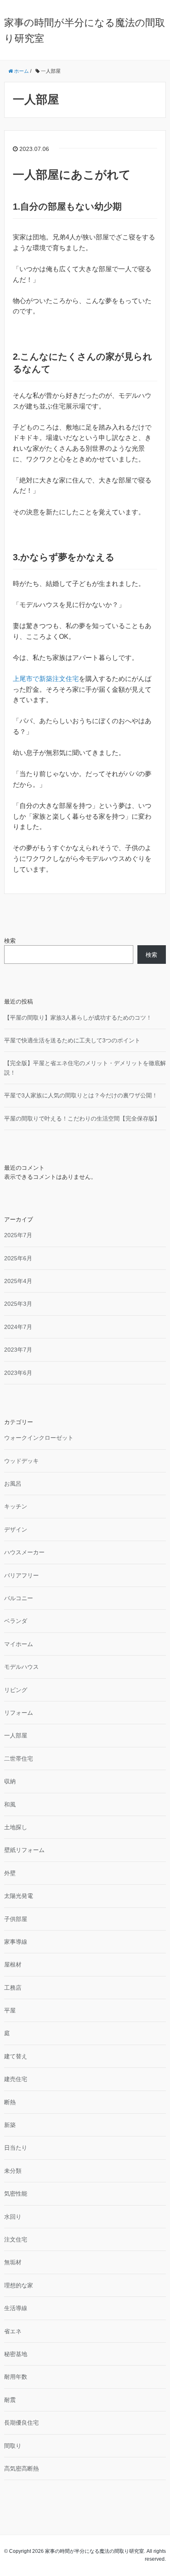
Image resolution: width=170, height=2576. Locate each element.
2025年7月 (18, 1235)
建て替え (16, 2056)
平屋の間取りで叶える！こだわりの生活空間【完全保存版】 (82, 1118)
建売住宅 (16, 2079)
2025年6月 (18, 1258)
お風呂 (13, 1484)
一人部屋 (16, 1735)
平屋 (10, 2010)
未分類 (13, 2171)
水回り (13, 2217)
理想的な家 (19, 2285)
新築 (10, 2125)
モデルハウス (21, 1667)
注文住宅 (16, 2239)
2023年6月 (18, 1373)
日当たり (16, 2148)
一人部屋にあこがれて (72, 175)
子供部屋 (16, 1919)
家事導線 (16, 1942)
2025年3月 (18, 1304)
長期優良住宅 (21, 2423)
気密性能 (16, 2194)
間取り (13, 2446)
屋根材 (13, 1964)
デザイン (16, 1529)
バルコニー (19, 1598)
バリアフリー (21, 1575)
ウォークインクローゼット (39, 1438)
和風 (10, 1804)
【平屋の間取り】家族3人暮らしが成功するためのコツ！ (78, 1018)
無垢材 (13, 2262)
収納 (10, 1781)
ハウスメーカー (24, 1552)
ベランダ (16, 1621)
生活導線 (16, 2308)
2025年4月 (18, 1281)
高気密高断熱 (21, 2468)
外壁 (10, 1873)
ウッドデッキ (21, 1461)
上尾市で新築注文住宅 (46, 679)
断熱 (10, 2102)
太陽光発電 (19, 1896)
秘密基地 (16, 2354)
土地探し (16, 1827)
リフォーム (19, 1713)
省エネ (13, 2331)
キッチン (16, 1506)
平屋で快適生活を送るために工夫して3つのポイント (72, 1040)
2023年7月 (18, 1350)
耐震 (10, 2400)
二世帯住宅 (19, 1759)
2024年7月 (18, 1327)
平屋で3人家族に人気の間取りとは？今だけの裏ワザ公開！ (81, 1095)
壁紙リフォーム (24, 1850)
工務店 (13, 1988)
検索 (10, 941)
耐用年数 (16, 2377)
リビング (16, 1690)
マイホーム (19, 1644)
